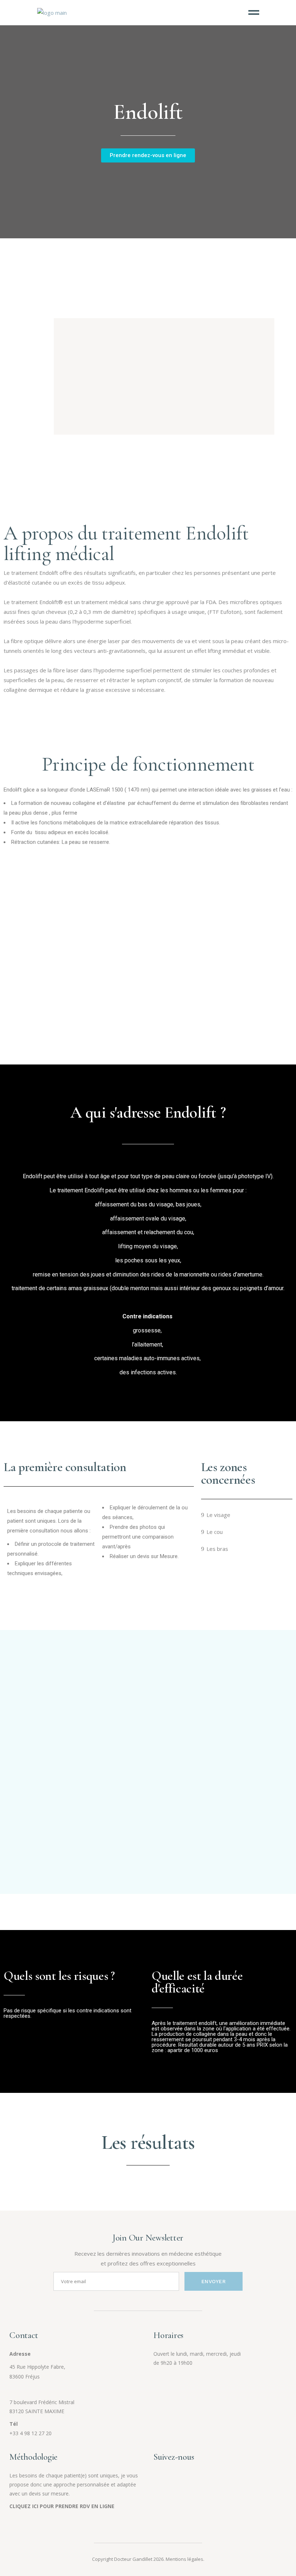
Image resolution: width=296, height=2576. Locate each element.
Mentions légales (184, 2559)
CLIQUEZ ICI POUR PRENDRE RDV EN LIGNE (62, 2506)
